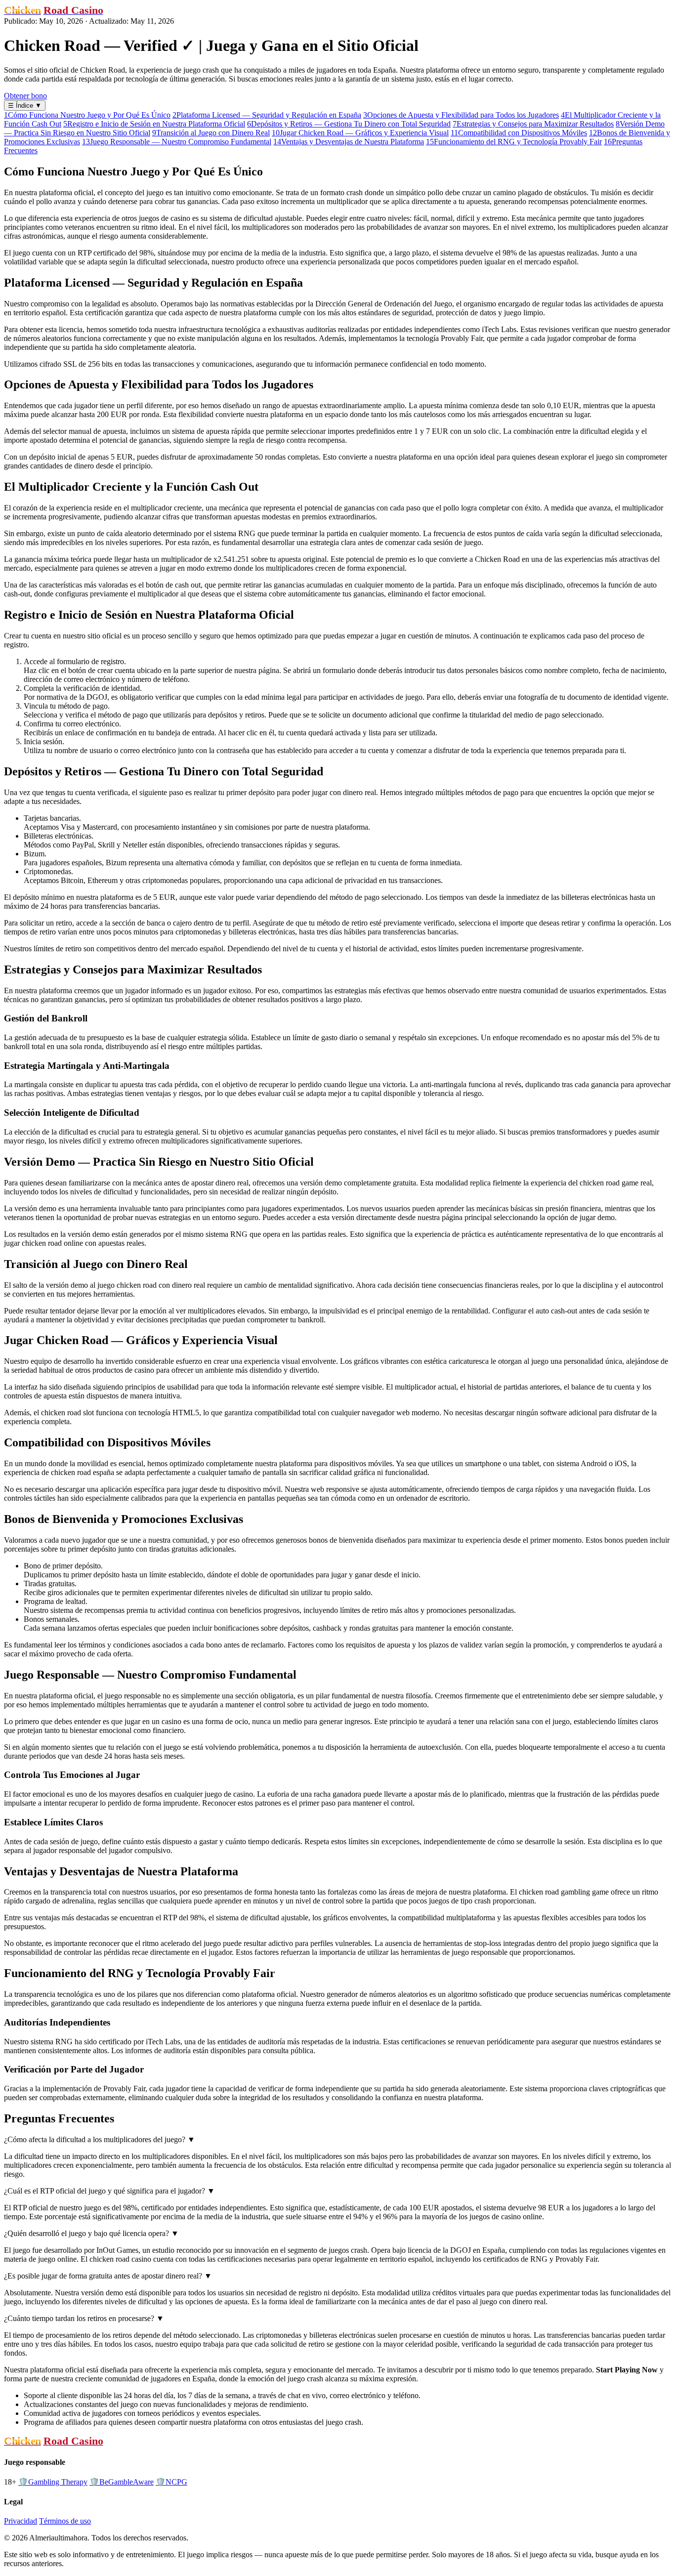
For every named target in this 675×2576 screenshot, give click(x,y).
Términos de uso (65, 2521)
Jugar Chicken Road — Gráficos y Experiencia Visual (360, 133)
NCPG (171, 2482)
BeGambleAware (122, 2482)
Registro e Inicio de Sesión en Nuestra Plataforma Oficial (154, 124)
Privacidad (21, 2521)
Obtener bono (25, 96)
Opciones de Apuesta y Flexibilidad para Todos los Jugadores (461, 115)
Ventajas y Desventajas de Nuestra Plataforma (349, 142)
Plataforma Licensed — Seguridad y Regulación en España (267, 115)
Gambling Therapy (53, 2482)
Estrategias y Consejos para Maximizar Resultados (533, 124)
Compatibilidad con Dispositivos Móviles (519, 133)
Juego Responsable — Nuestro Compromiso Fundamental (177, 142)
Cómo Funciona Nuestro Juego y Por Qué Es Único (87, 115)
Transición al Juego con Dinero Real (211, 133)
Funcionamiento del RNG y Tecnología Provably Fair (514, 142)
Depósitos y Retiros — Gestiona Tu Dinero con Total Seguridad (349, 124)
